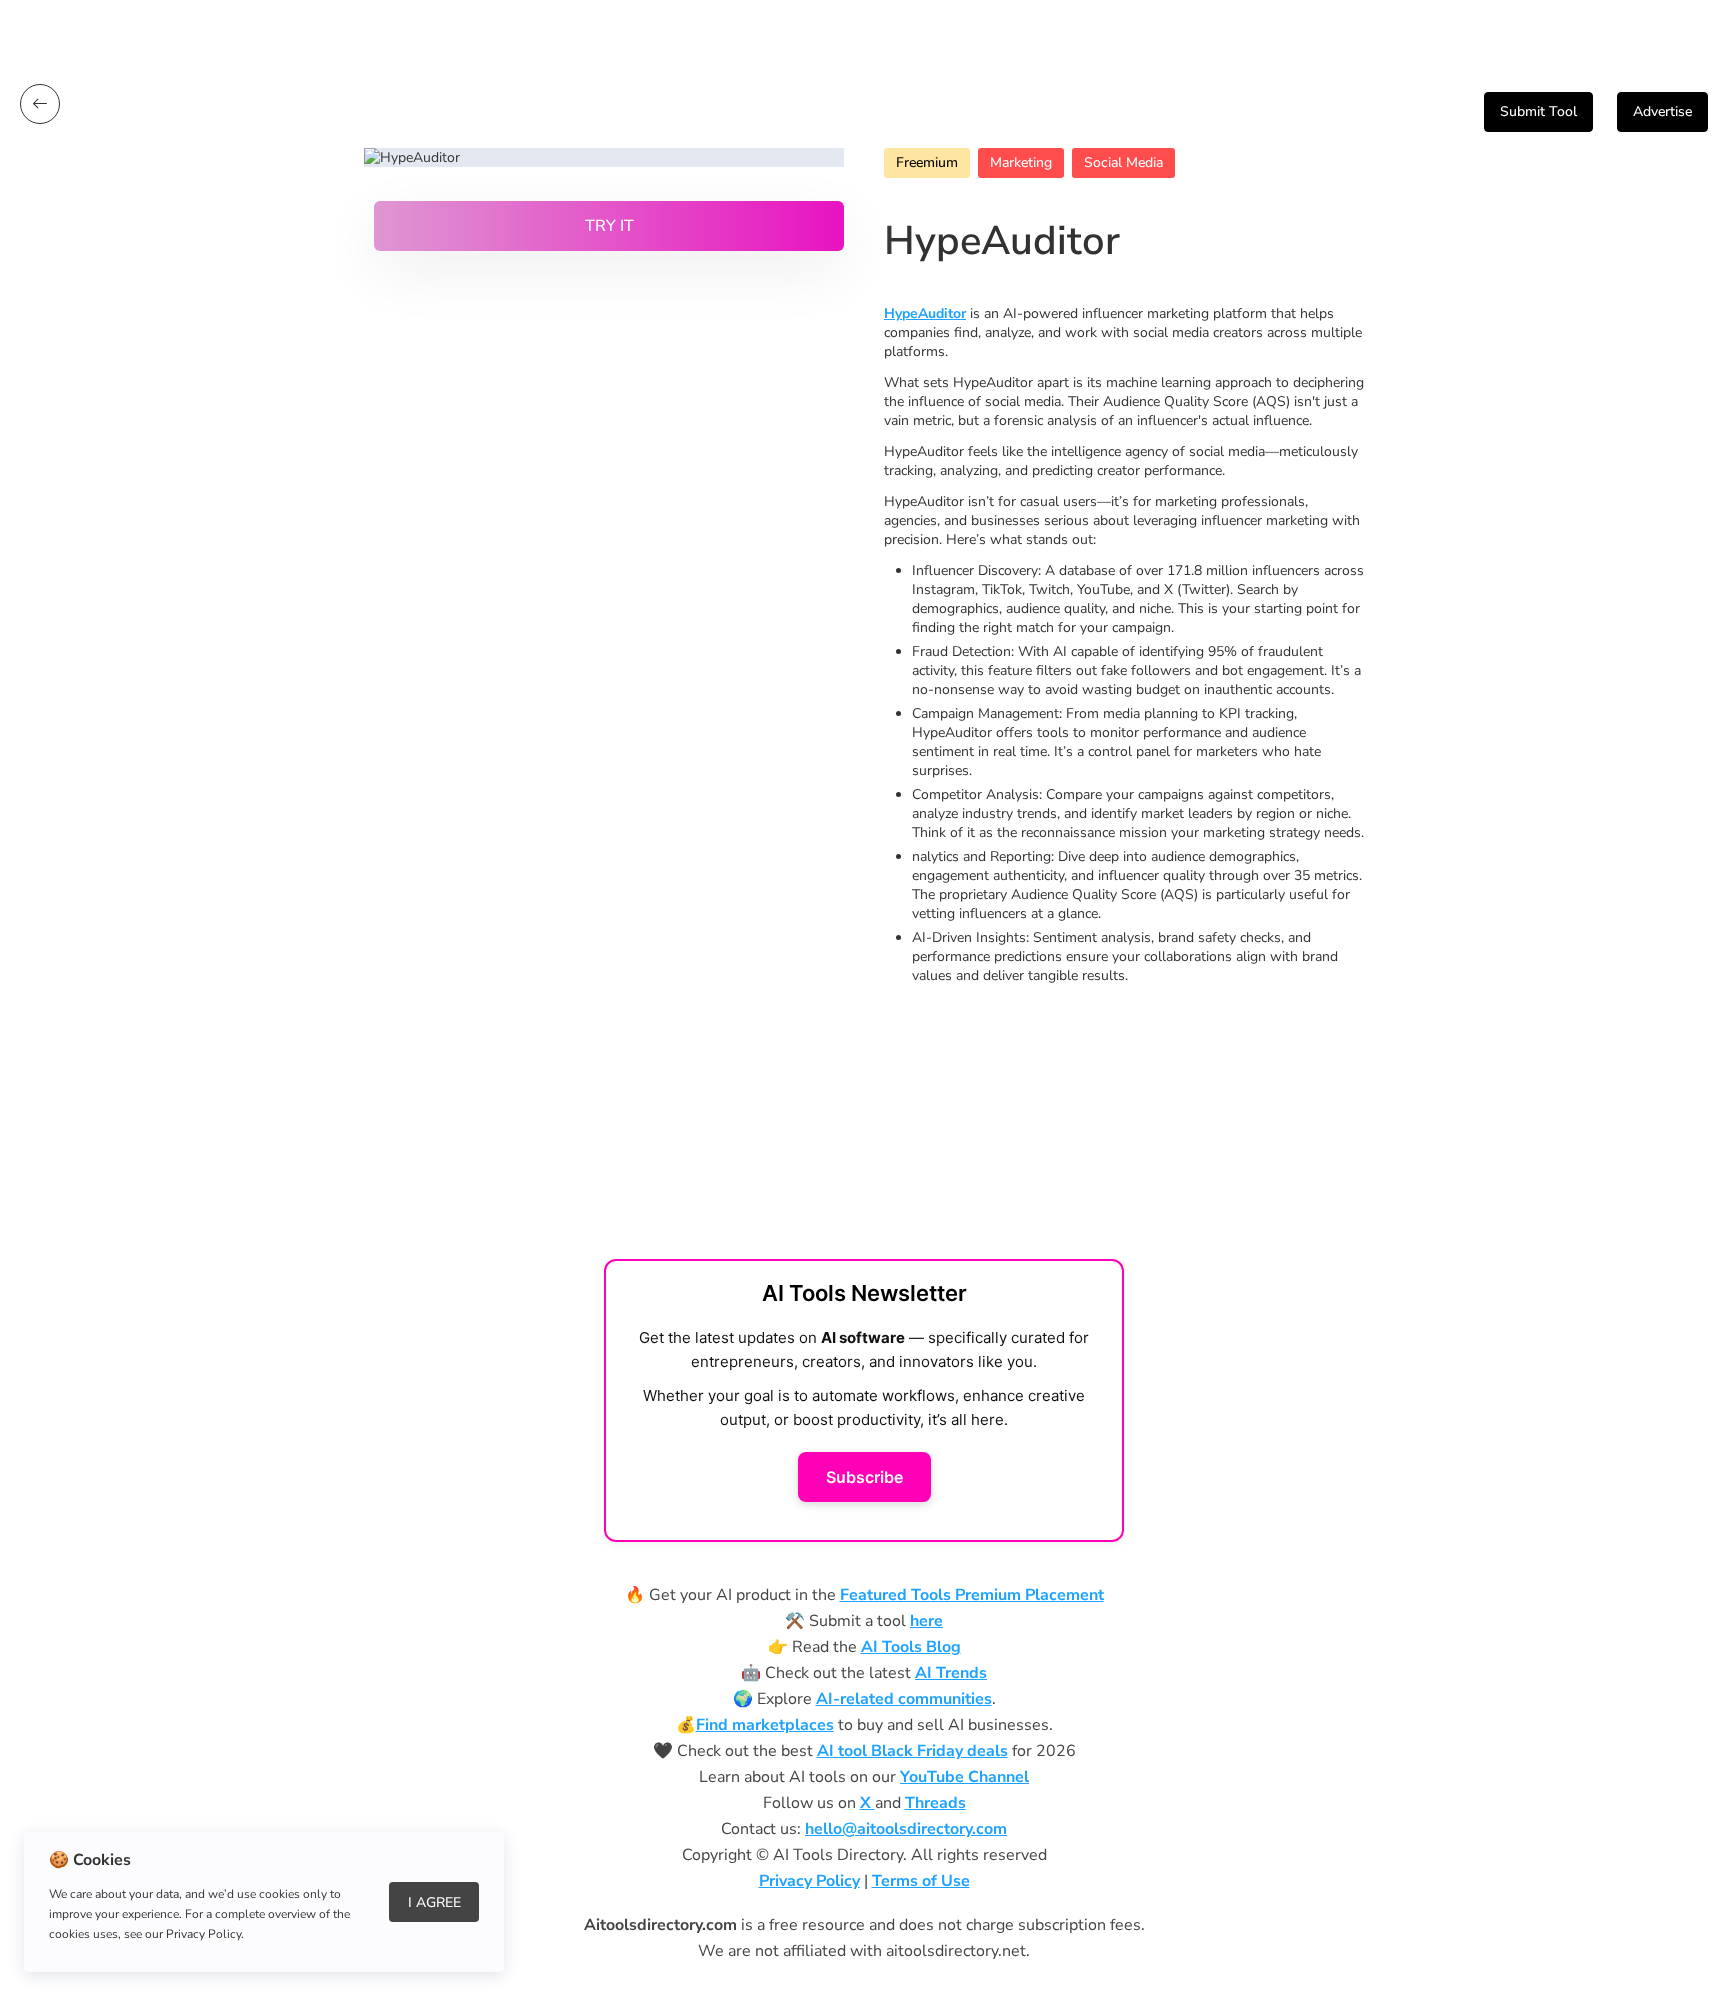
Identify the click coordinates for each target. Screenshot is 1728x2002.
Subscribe (864, 1477)
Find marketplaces (765, 1725)
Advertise (1662, 111)
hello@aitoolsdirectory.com (906, 1829)
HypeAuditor (925, 313)
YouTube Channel (964, 1777)
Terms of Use (921, 1881)
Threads (935, 1803)
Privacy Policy (809, 1881)
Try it (609, 226)
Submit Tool (1538, 111)
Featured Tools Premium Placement (972, 1595)
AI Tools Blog (911, 1647)
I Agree (434, 1902)
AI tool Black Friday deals (912, 1751)
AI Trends (951, 1673)
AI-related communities (904, 1699)
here (926, 1621)
